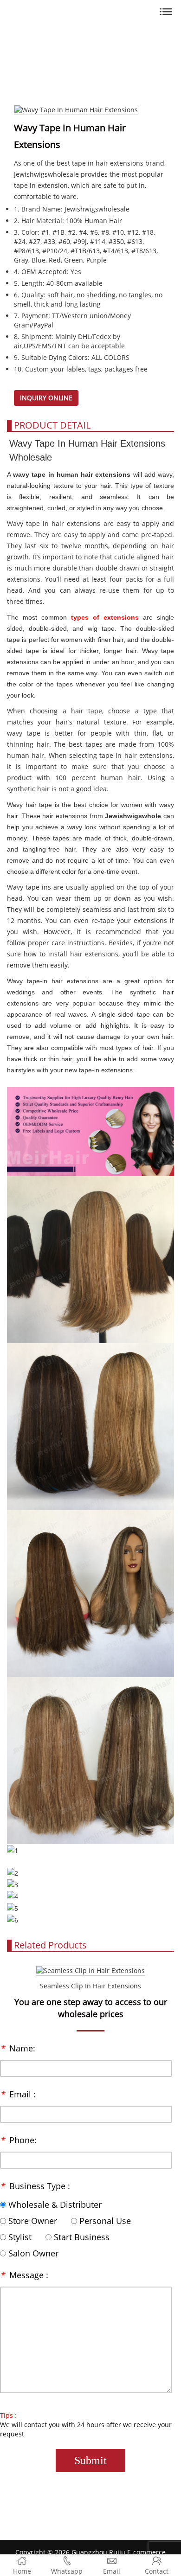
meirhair (91, 13)
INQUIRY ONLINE (46, 398)
